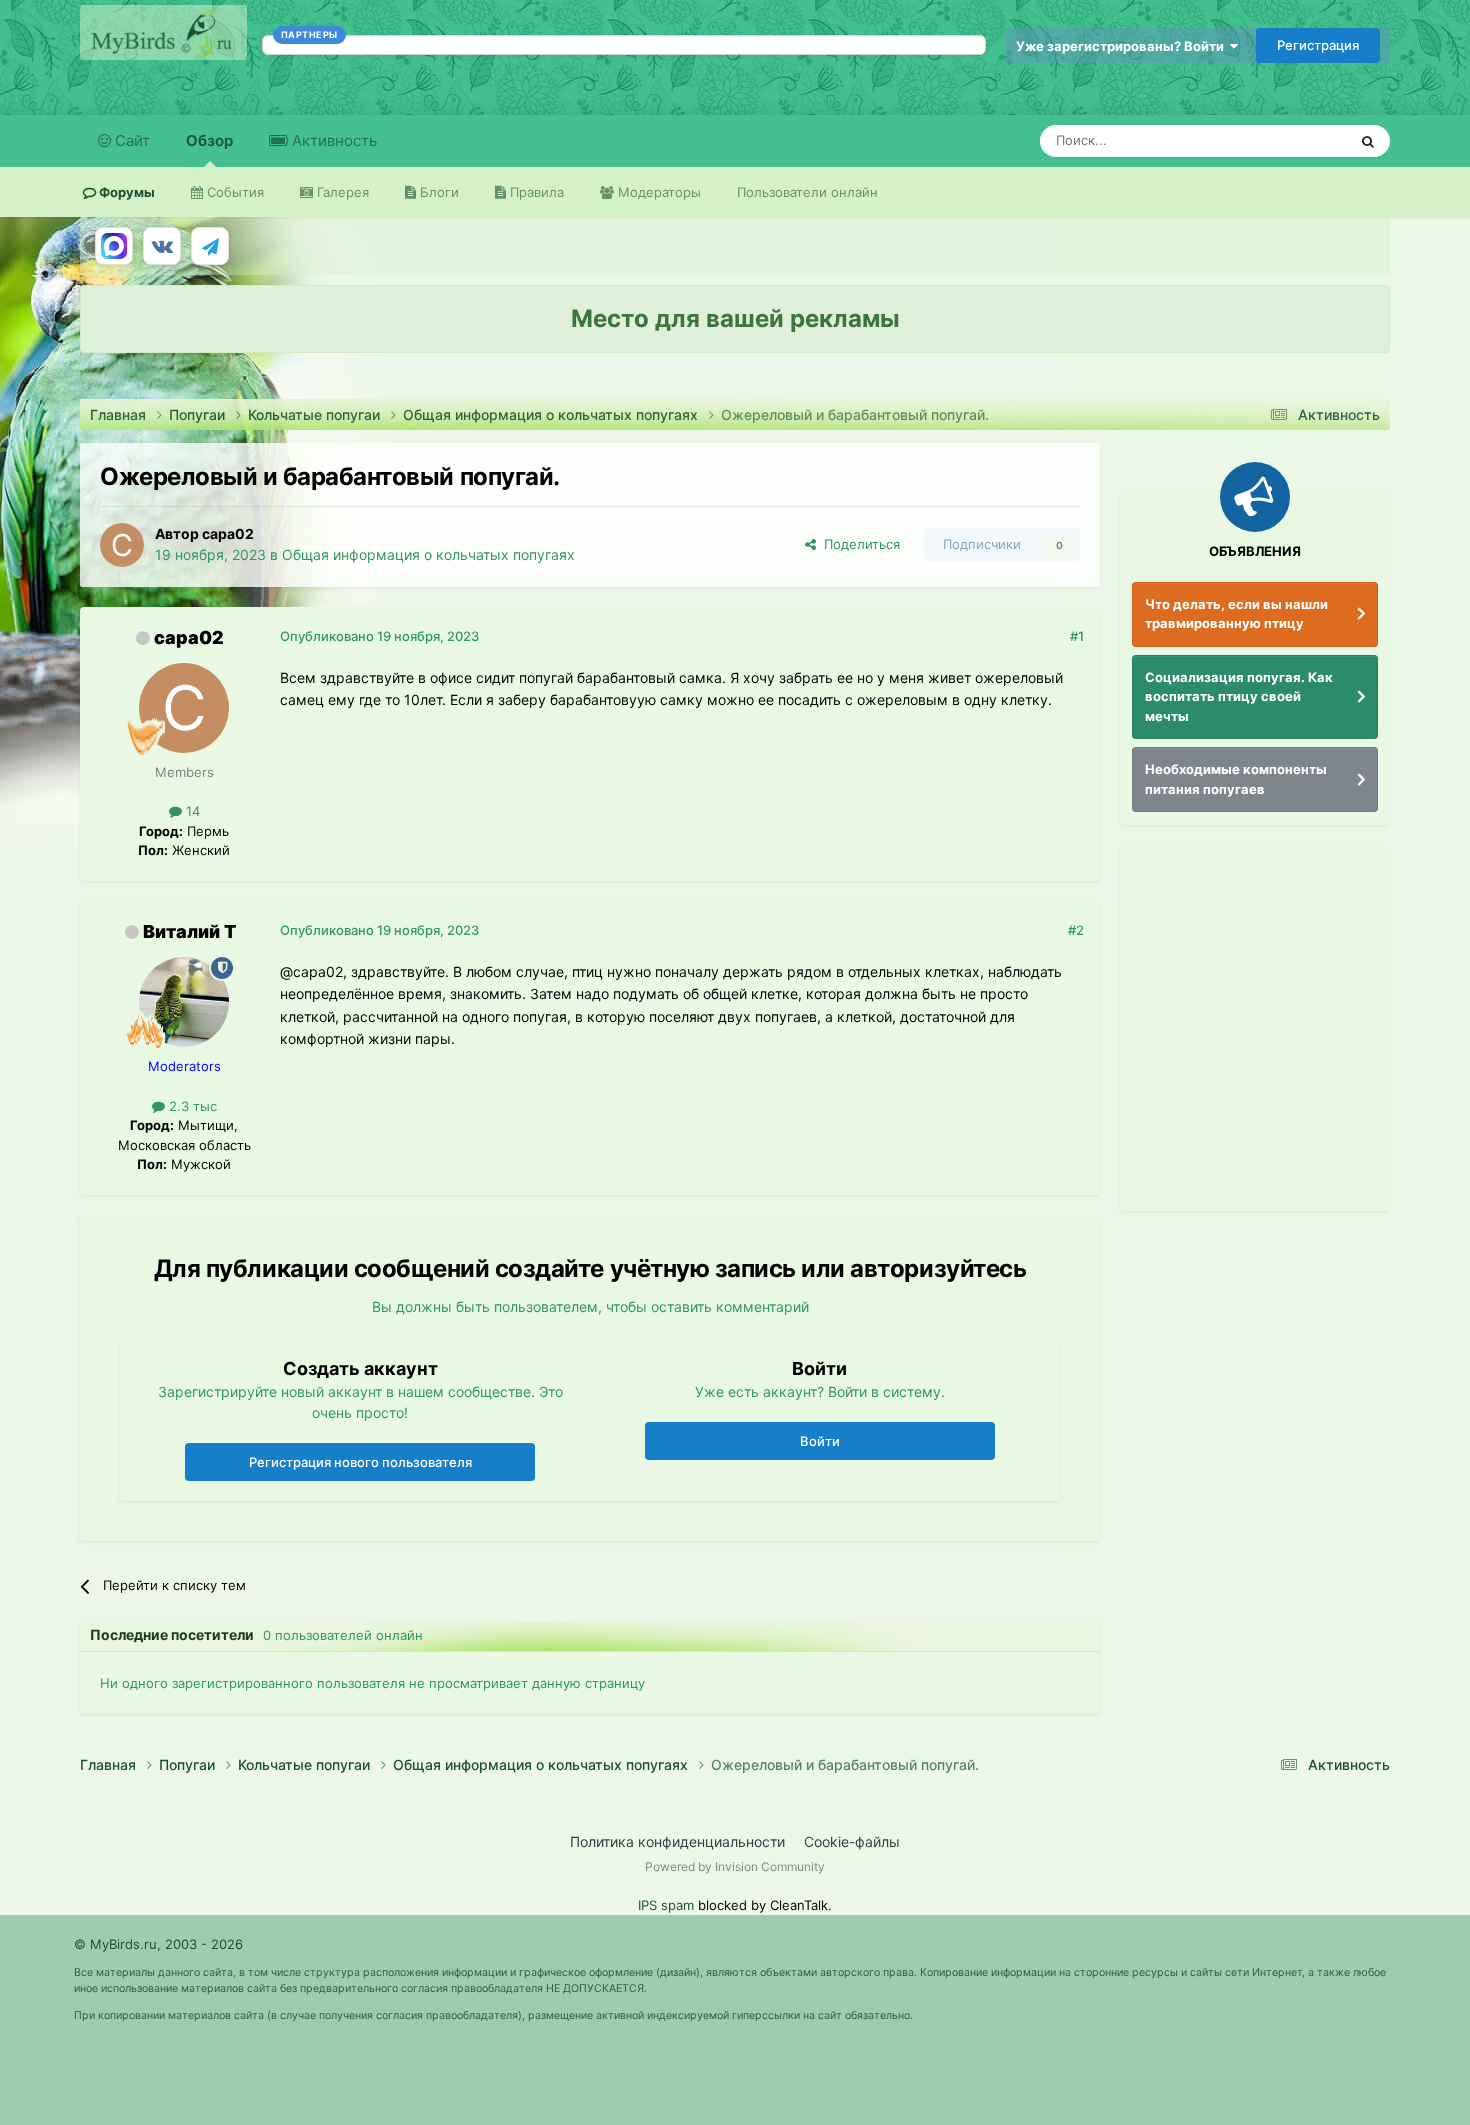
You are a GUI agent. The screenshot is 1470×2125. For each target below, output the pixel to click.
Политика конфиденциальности (677, 1841)
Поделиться (858, 544)
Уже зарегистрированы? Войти (1123, 46)
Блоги (437, 192)
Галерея (341, 192)
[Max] (114, 246)
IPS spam (666, 1905)
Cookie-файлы (852, 1841)
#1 (1077, 636)
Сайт (130, 140)
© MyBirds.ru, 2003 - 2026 (158, 1944)
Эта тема (1292, 140)
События (233, 192)
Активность (332, 140)
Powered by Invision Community (735, 1866)
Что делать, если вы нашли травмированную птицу (1236, 614)
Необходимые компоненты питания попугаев (1236, 779)
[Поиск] (1368, 141)
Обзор (209, 140)
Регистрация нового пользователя (360, 1462)
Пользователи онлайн (807, 192)
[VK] (162, 246)
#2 (1076, 930)
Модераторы (657, 192)
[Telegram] (210, 246)
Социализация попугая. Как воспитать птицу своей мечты (1239, 696)
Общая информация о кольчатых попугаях (428, 554)
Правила (535, 192)
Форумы (125, 192)
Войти (820, 1441)
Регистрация (1318, 45)
